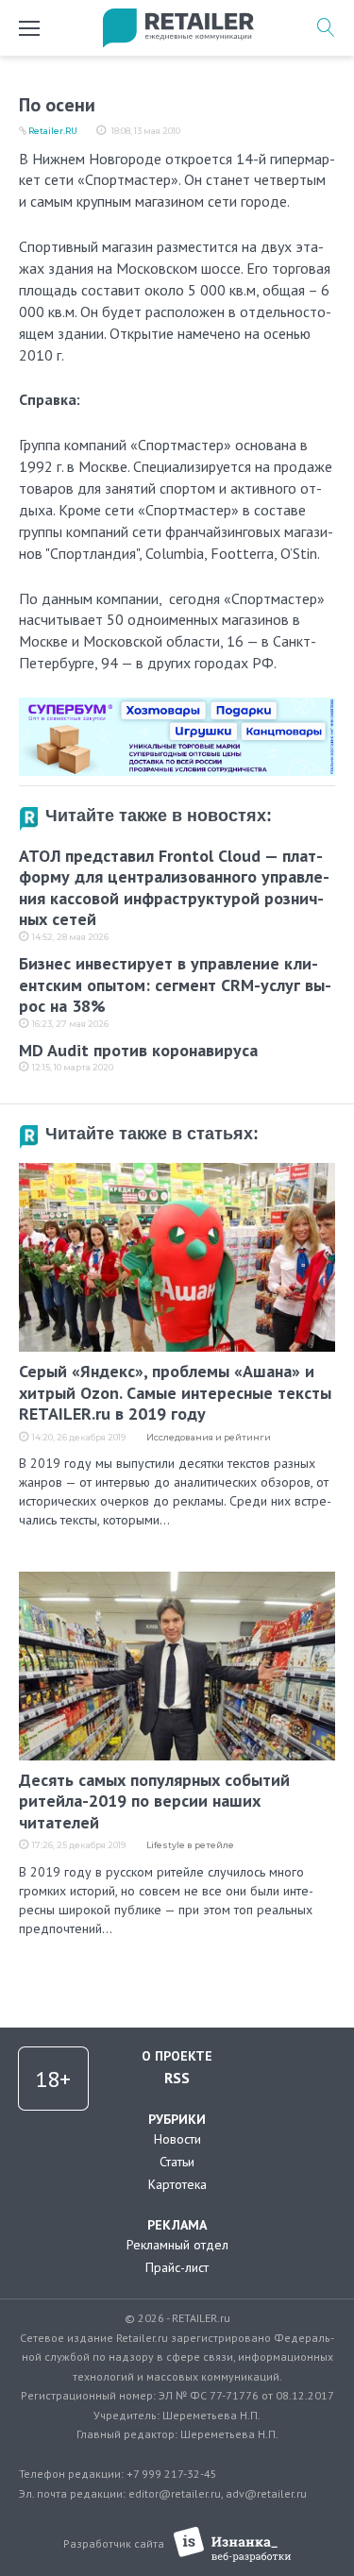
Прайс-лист (177, 2267)
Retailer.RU (53, 131)
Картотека (177, 2184)
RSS (177, 2078)
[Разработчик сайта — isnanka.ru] (233, 2544)
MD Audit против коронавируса (138, 1050)
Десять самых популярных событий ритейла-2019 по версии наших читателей (154, 1801)
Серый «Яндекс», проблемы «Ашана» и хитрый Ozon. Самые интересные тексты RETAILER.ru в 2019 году (175, 1392)
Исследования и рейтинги (209, 1437)
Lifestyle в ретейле (190, 1845)
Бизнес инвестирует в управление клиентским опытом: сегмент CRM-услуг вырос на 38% (175, 985)
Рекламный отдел (177, 2245)
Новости (177, 2139)
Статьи (177, 2162)
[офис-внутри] (177, 705)
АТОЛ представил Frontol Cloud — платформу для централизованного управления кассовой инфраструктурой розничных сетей (174, 888)
